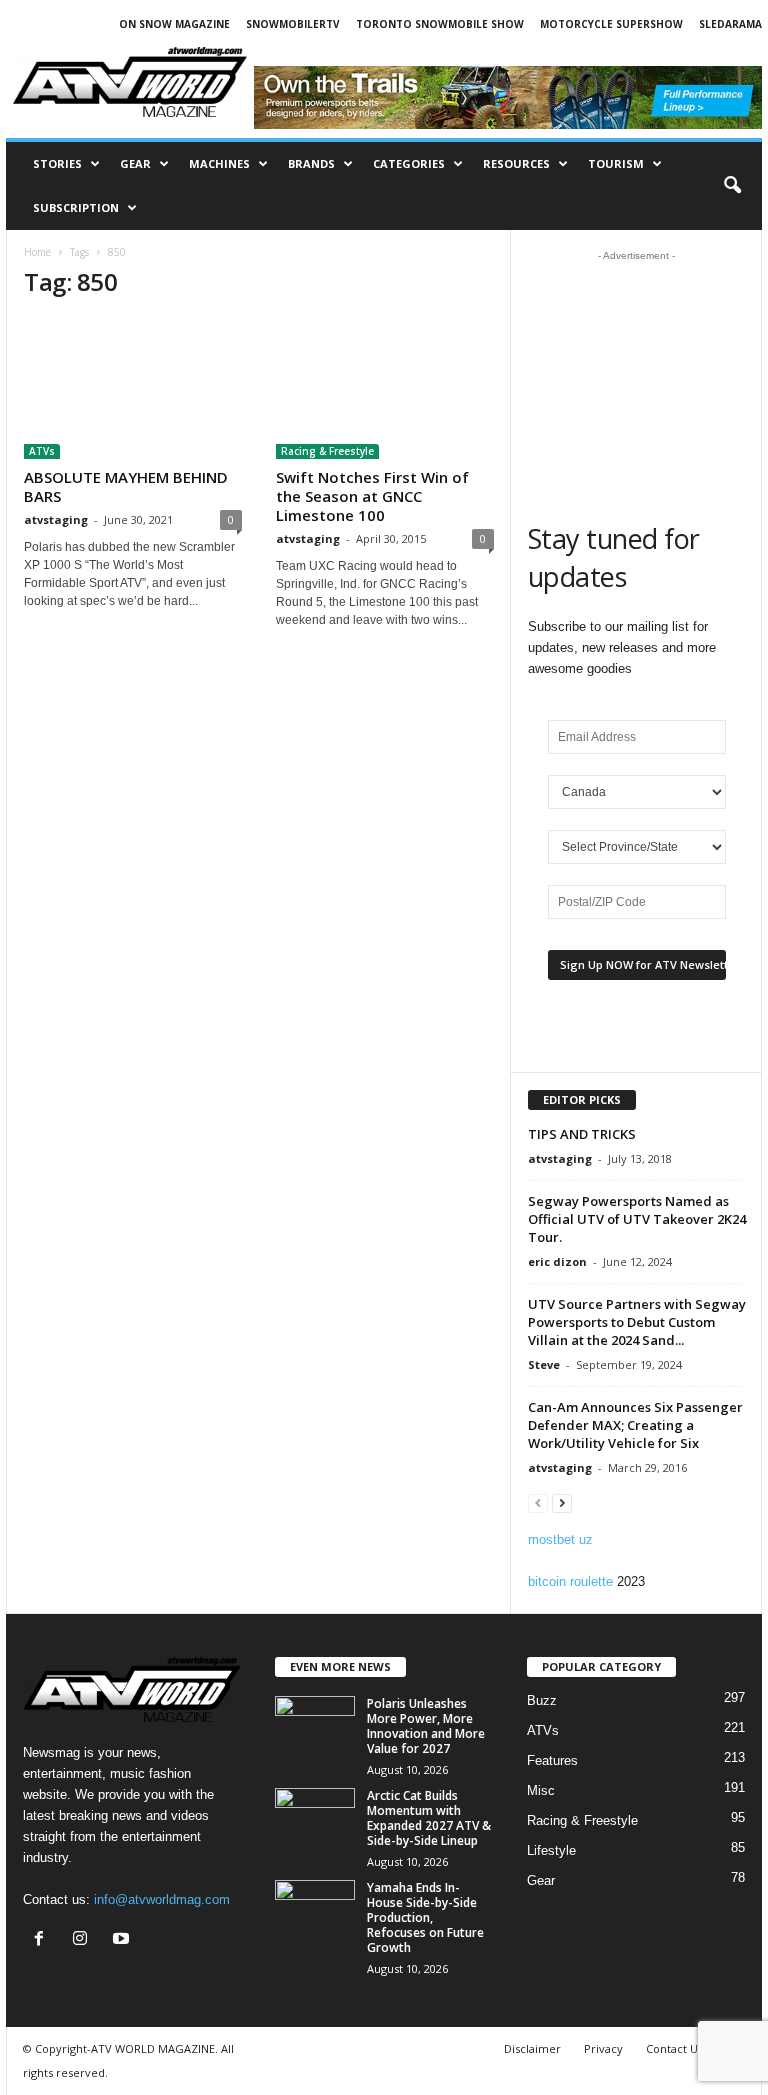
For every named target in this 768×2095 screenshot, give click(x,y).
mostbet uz (560, 1539)
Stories (57, 163)
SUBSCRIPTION (76, 207)
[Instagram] (84, 1940)
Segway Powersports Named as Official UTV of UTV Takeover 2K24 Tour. (637, 1219)
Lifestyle (551, 1850)
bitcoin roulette (570, 1581)
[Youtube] (123, 1940)
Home (37, 252)
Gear (135, 163)
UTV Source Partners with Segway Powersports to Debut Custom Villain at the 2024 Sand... (637, 1322)
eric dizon (557, 1261)
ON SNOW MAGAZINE (174, 24)
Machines (219, 163)
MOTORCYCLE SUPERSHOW (611, 24)
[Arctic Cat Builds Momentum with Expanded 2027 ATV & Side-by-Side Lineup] (315, 1818)
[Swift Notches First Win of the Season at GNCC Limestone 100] (385, 388)
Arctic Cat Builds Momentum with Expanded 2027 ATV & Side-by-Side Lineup (429, 1818)
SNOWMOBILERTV (293, 24)
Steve (544, 1364)
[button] (732, 186)
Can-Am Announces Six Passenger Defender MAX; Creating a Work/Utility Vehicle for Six (635, 1425)
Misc (541, 1790)
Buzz (542, 1700)
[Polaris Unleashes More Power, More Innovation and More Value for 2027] (315, 1726)
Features (552, 1760)
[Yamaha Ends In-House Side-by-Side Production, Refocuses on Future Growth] (315, 1910)
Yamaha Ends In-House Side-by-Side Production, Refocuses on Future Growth (425, 1917)
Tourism (616, 163)
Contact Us (674, 2048)
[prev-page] (538, 1502)
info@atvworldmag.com (162, 1899)
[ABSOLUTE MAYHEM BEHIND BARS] (133, 388)
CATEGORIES (409, 163)
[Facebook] (43, 1940)
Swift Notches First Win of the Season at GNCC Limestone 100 (372, 496)
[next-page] (562, 1502)
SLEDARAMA (730, 24)
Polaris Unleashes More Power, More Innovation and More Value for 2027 (426, 1726)
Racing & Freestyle (327, 451)
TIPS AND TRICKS (582, 1134)
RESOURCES (516, 163)
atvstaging (56, 519)
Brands (311, 163)
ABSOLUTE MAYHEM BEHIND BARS (126, 486)
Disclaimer (532, 2048)
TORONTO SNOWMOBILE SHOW (440, 24)
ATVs (42, 451)
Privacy (603, 2048)
